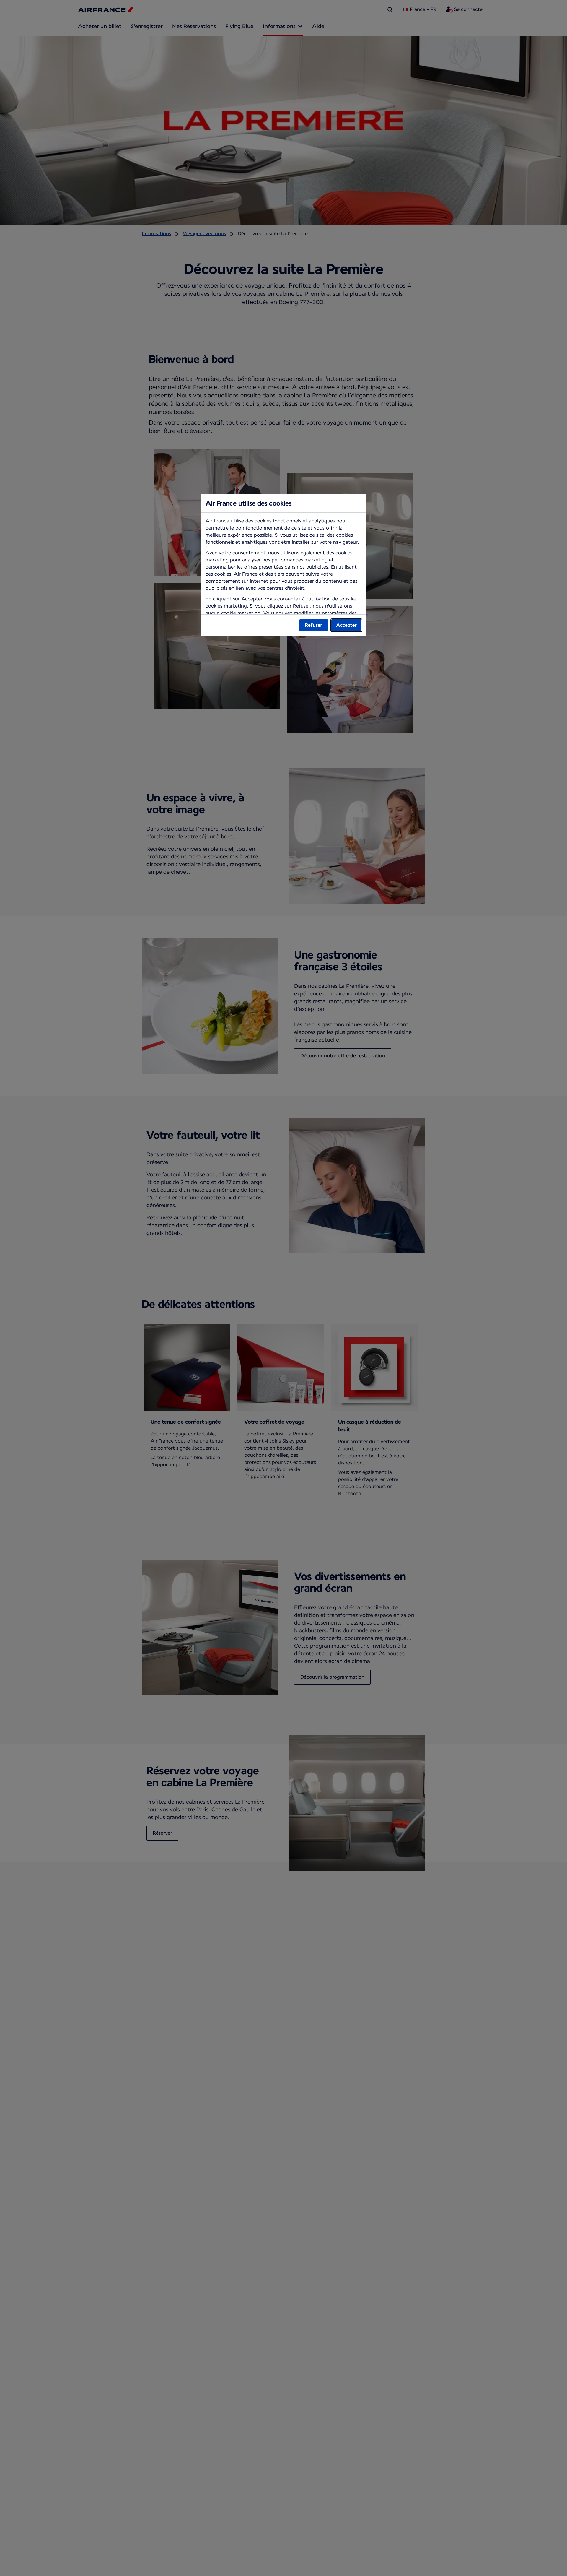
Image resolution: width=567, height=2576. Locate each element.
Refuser (314, 625)
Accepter (346, 625)
